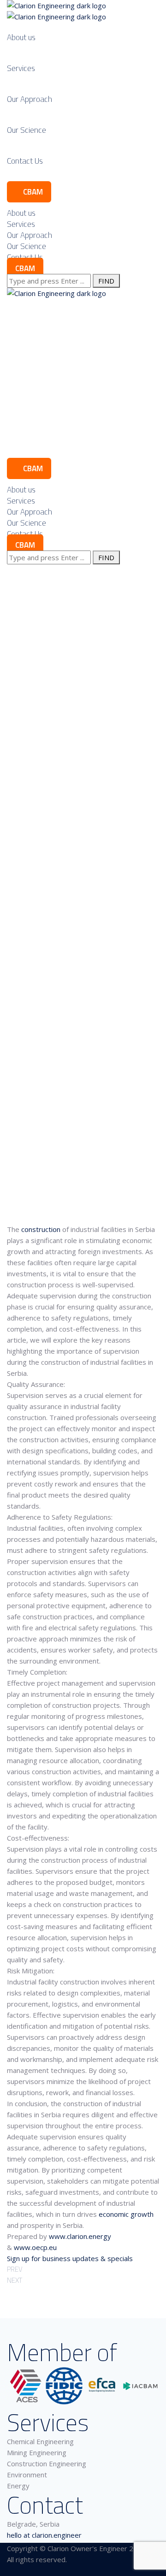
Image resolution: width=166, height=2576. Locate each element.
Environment (27, 2475)
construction (42, 1229)
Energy (18, 2486)
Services (21, 68)
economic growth (126, 2214)
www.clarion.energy (80, 2236)
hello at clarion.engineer (44, 2535)
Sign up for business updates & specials (70, 2258)
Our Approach (30, 99)
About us (21, 37)
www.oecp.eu (35, 2247)
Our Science (27, 130)
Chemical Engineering (40, 2441)
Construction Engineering (47, 2463)
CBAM (32, 192)
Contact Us (25, 161)
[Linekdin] (10, 2571)
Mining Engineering (37, 2452)
